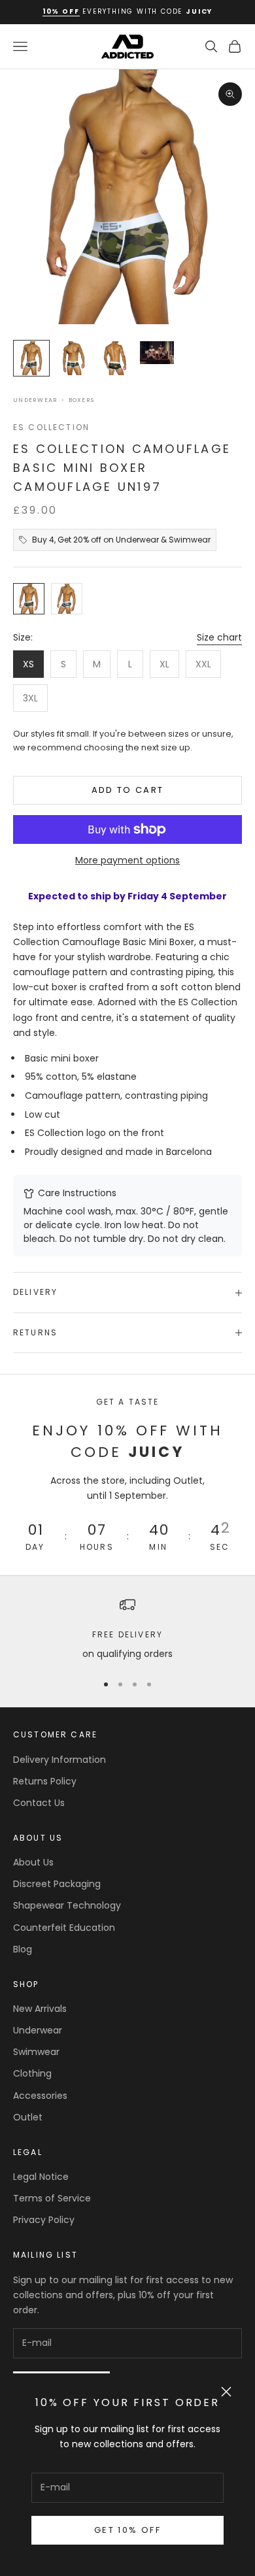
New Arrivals (40, 2009)
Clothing (32, 2073)
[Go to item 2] (73, 358)
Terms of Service (52, 2198)
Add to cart (128, 790)
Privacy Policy (44, 2220)
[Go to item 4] (157, 353)
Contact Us (39, 1803)
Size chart (219, 637)
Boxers (82, 400)
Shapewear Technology (67, 1905)
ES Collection (51, 427)
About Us (33, 1862)
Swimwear (36, 2052)
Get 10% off (127, 2530)
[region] (127, 1629)
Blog (23, 1949)
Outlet (28, 2117)
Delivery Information (59, 1760)
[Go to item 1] (31, 358)
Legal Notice (41, 2177)
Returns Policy (45, 1781)
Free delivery (127, 1634)
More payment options (127, 860)
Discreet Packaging (57, 1884)
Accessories (40, 2096)
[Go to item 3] (115, 358)
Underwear (35, 400)
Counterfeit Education (64, 1928)
